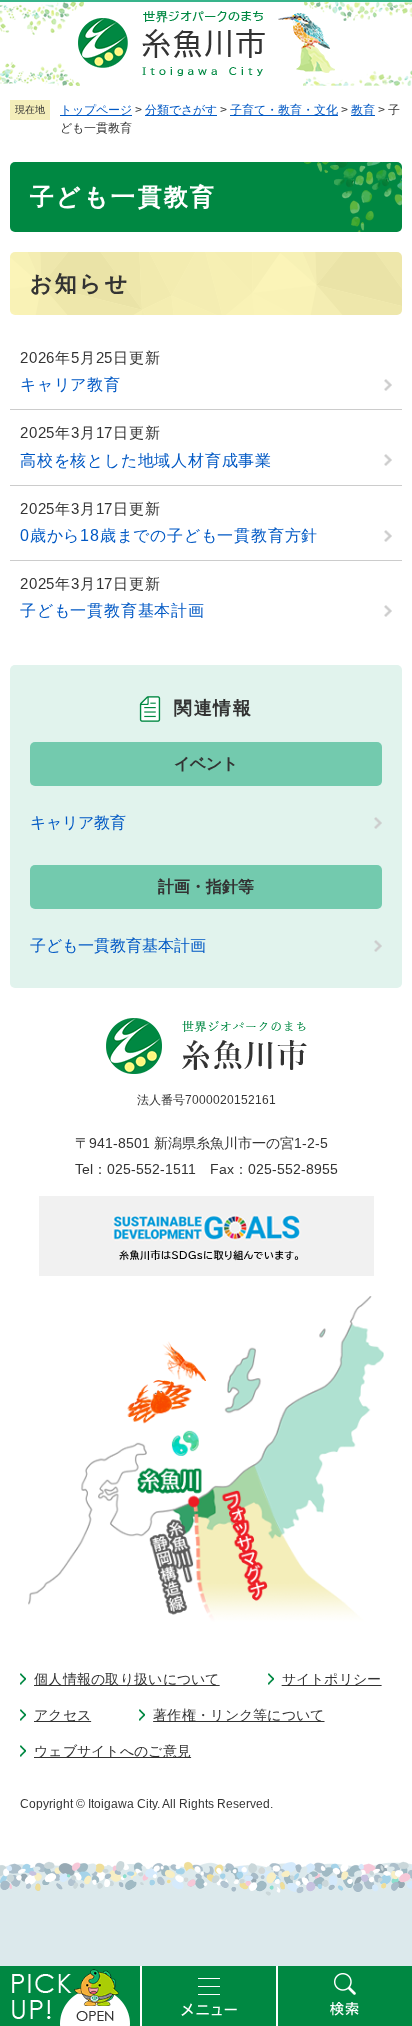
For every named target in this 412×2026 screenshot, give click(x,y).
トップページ (96, 110)
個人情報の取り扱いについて (127, 1679)
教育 (363, 110)
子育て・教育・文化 (284, 110)
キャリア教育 (70, 384)
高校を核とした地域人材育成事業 (146, 460)
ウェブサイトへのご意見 (112, 1751)
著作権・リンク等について (238, 1715)
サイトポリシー (332, 1679)
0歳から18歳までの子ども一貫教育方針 (169, 535)
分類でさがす (181, 110)
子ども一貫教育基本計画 (112, 610)
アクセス (62, 1715)
